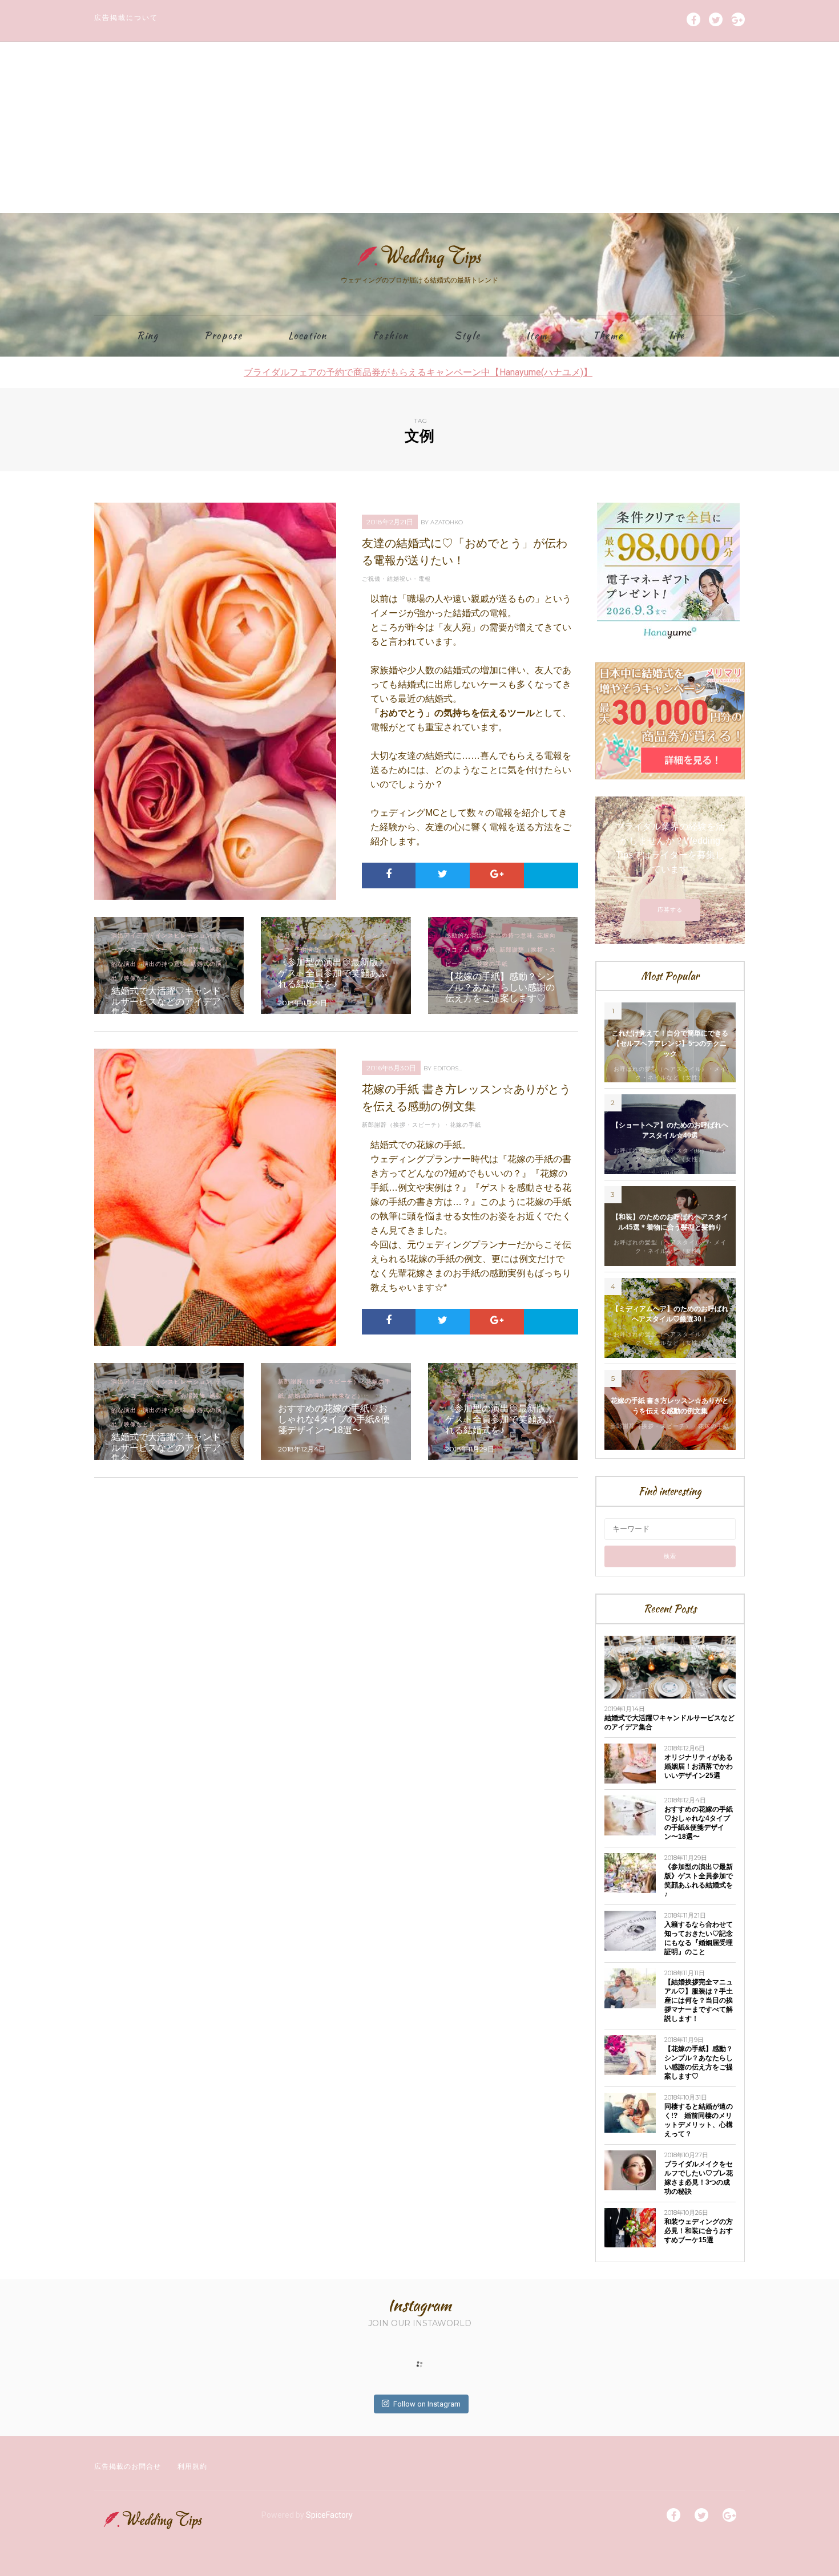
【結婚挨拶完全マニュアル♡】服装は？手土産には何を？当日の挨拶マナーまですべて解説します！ (699, 2000)
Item (537, 336)
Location (308, 336)
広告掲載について (126, 17)
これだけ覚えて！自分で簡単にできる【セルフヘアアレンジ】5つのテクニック (670, 1044)
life (677, 336)
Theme (608, 336)
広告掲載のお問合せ (128, 2466)
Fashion (391, 336)
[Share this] (389, 874)
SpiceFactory (329, 2515)
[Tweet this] (443, 874)
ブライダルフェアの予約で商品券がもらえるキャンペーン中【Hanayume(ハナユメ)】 (418, 372)
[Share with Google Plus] (497, 874)
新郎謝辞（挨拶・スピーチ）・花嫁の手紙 (421, 1125)
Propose (223, 336)
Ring (148, 336)
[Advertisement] (419, 127)
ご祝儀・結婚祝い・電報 (396, 579)
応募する (670, 910)
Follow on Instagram (427, 2404)
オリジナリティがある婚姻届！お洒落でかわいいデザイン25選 (699, 1766)
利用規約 (192, 2466)
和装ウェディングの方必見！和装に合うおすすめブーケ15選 (699, 2231)
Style (467, 336)
